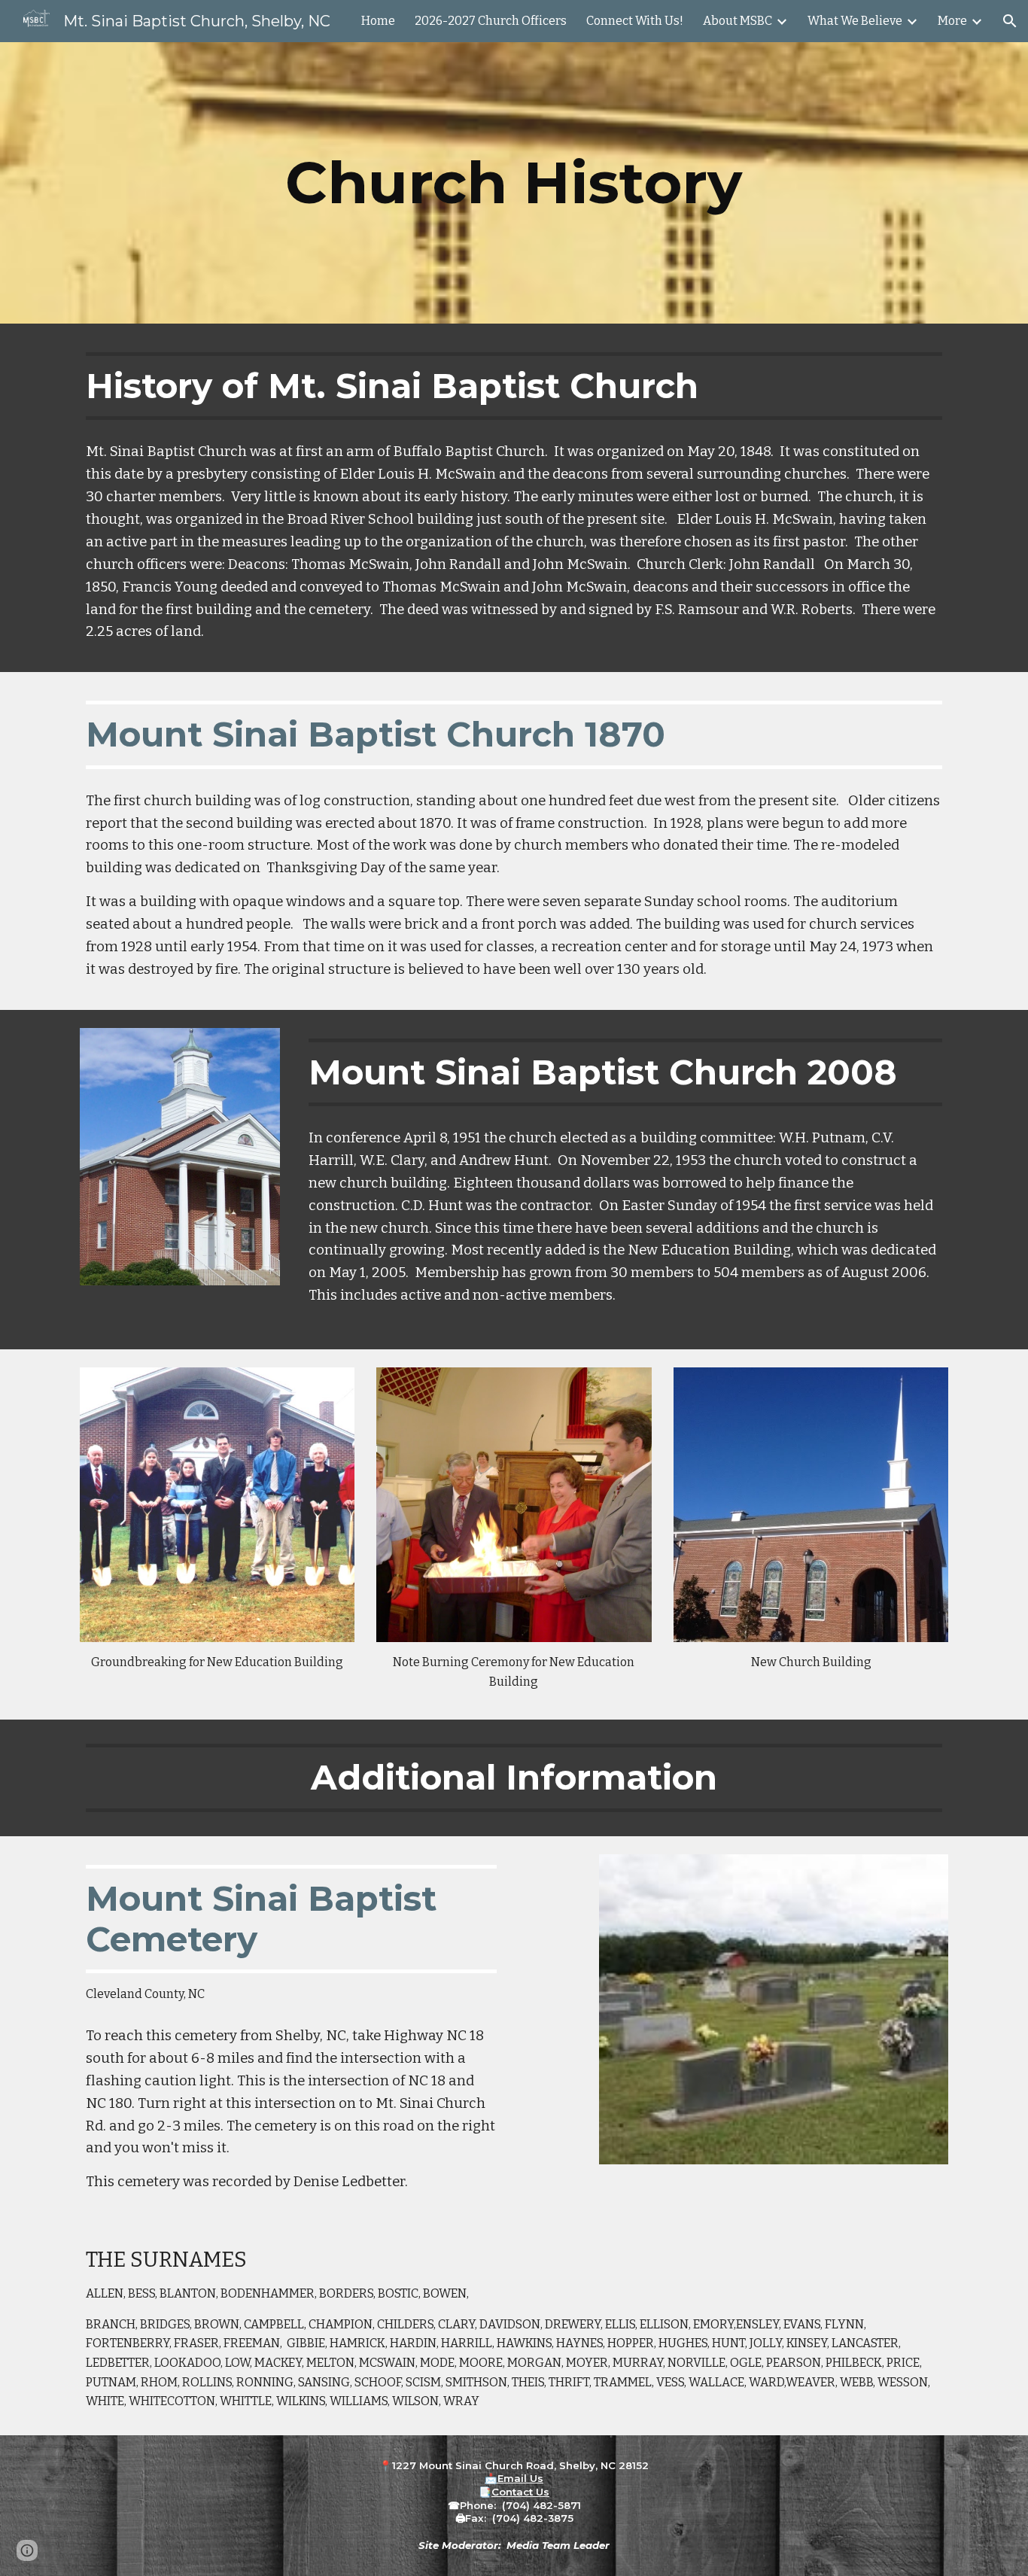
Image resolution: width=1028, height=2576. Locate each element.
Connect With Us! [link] (635, 21)
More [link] (952, 21)
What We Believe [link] (855, 21)
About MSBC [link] (738, 21)
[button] (1010, 21)
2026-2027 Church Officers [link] (491, 21)
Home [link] (378, 21)
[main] (514, 183)
